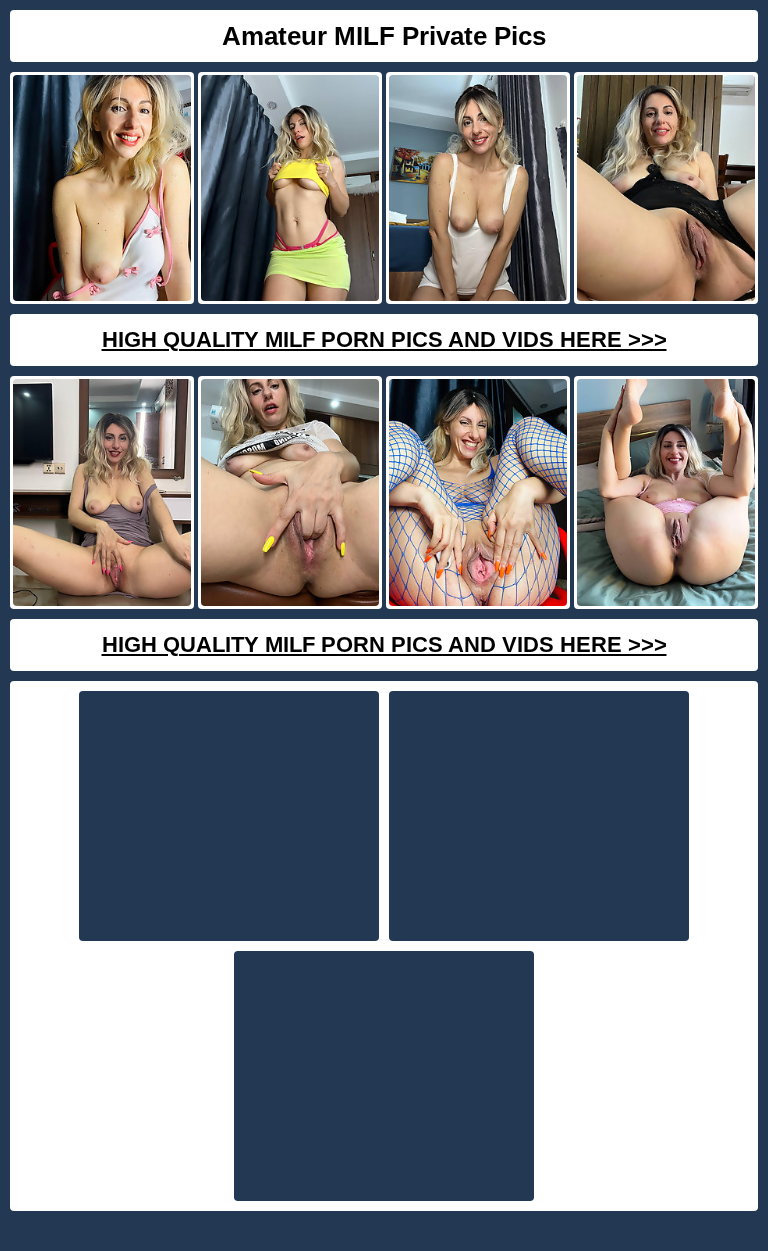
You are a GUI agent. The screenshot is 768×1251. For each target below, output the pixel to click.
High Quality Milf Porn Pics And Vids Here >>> (384, 339)
